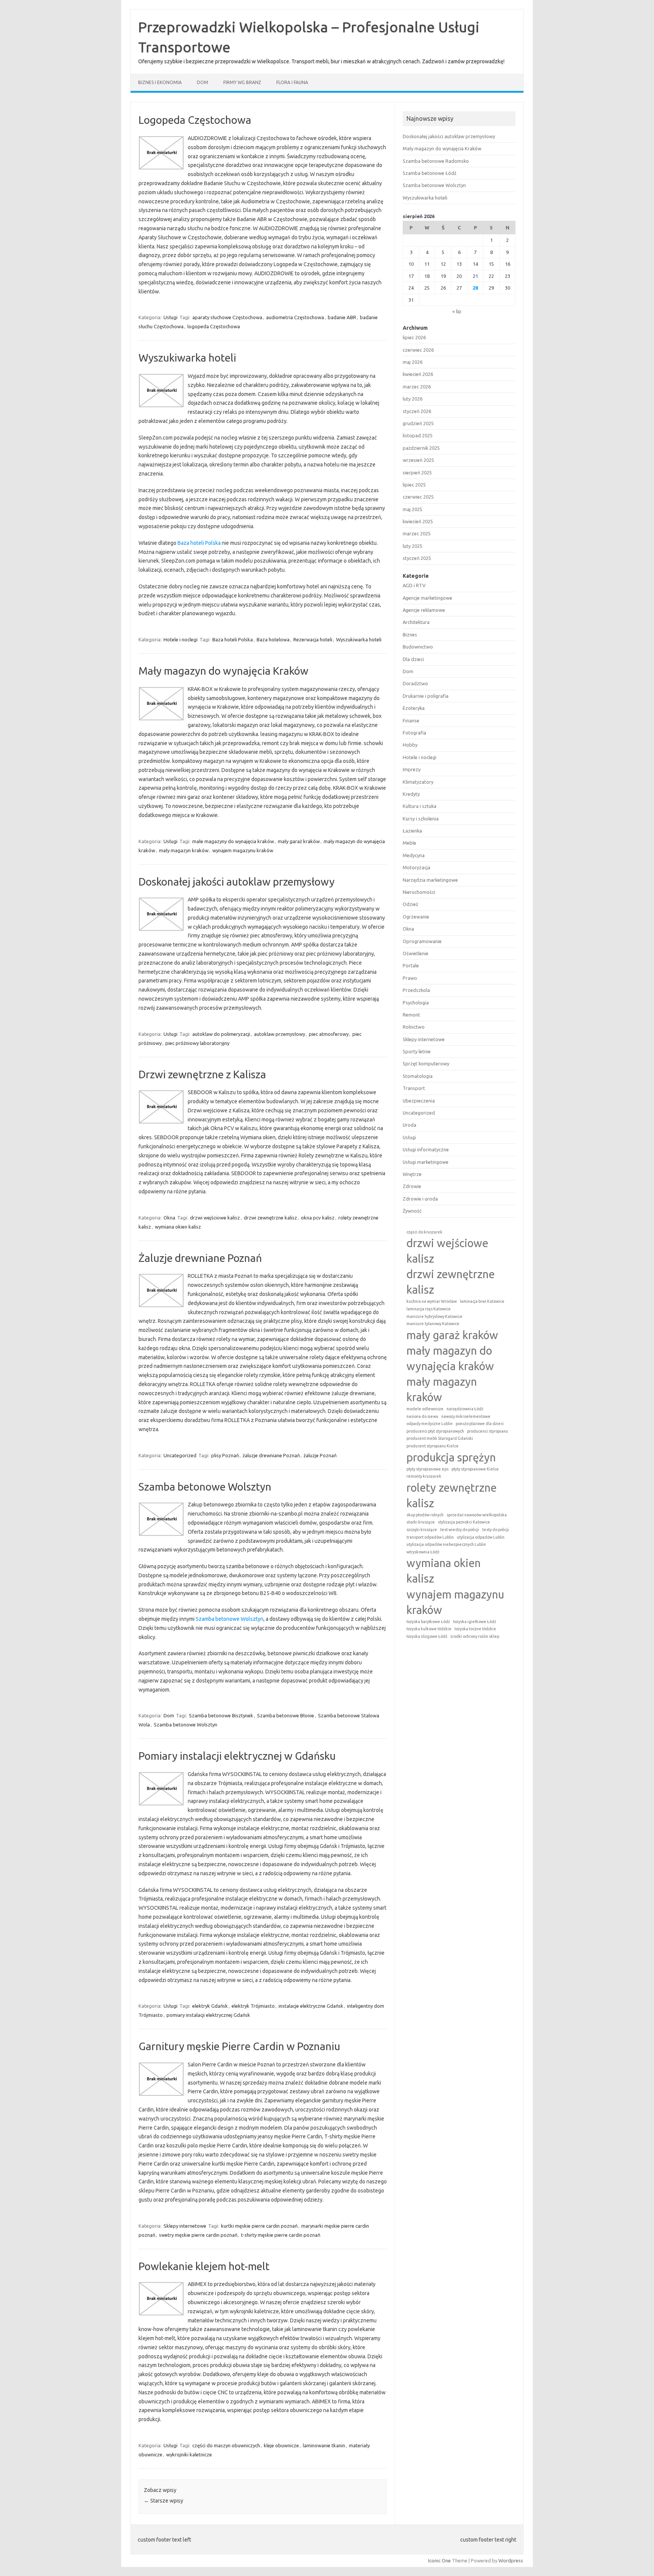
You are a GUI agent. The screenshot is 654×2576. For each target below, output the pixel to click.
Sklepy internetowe (185, 2226)
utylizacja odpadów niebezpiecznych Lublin (446, 1544)
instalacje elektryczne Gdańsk (311, 2006)
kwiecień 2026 (418, 374)
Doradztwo (415, 683)
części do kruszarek (424, 1232)
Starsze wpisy (163, 2501)
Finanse (411, 720)
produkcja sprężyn (451, 1457)
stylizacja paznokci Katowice (464, 1522)
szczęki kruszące (422, 1530)
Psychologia (416, 1003)
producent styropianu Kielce (433, 1446)
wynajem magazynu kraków (243, 850)
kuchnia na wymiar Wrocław (432, 1301)
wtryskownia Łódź (423, 1552)
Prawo (410, 978)
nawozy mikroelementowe (466, 1416)
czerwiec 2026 (418, 350)
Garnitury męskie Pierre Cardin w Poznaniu (239, 2046)
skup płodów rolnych (425, 1515)
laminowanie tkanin (324, 2445)
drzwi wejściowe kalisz (215, 1218)
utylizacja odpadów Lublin (481, 1537)
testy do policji (496, 1530)
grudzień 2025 (418, 423)
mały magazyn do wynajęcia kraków (450, 1358)
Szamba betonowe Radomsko (436, 161)
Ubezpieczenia (419, 1101)
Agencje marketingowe (427, 598)
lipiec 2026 (414, 337)
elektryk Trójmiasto (253, 2006)
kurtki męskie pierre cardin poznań (259, 2226)
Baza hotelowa (273, 639)
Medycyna (414, 855)
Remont (411, 1015)
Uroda (410, 1125)
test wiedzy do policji (460, 1530)
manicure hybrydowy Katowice (434, 1316)
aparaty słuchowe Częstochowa (227, 317)
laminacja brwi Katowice (482, 1301)
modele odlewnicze (425, 1409)
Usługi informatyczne (426, 1149)
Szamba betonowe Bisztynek (221, 1715)
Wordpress (511, 2560)
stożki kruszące (421, 1522)
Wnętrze (412, 1174)
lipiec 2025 (414, 485)
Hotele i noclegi (181, 639)
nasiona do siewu (422, 1416)
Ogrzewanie (416, 917)
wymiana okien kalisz (178, 1227)
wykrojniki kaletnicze (189, 2454)
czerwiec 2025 (418, 497)
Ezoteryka (414, 708)
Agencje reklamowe (424, 610)
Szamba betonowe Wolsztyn (205, 1487)
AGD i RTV (414, 585)
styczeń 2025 (417, 558)
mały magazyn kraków (184, 850)
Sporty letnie (417, 1051)
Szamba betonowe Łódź (430, 173)
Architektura (416, 622)
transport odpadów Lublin (430, 1537)
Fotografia (414, 733)
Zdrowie (412, 1186)
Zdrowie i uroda (420, 1199)
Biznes (410, 635)
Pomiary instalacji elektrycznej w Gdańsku (237, 1756)
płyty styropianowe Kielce (475, 1469)
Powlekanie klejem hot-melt (204, 2266)
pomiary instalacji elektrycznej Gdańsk (208, 2015)
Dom (202, 82)
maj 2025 (413, 509)
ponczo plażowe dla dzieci (480, 1424)
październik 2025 (421, 448)
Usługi (171, 317)
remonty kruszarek (424, 1476)
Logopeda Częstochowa (195, 120)
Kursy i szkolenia (421, 819)
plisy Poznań (225, 1455)
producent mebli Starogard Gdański (440, 1438)
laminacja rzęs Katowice (429, 1309)
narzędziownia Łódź (465, 1409)
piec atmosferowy (329, 1034)
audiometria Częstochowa (295, 317)
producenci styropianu (487, 1431)
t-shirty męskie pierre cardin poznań (281, 2235)
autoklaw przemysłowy (280, 1034)
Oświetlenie (416, 953)
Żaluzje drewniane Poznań (200, 1258)
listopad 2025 (418, 435)
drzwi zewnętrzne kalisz (270, 1218)
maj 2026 (413, 362)
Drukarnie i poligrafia (426, 696)
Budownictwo (418, 647)
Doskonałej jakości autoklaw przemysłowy (237, 882)
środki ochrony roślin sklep (475, 1636)
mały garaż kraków (299, 841)
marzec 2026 (417, 387)
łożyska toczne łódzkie (475, 1629)
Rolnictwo (414, 1027)
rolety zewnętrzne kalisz (452, 1495)
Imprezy (412, 769)
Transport (414, 1088)
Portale (411, 965)
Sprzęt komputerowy (426, 1063)
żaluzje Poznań (320, 1455)
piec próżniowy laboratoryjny (197, 1043)
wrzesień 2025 (418, 460)
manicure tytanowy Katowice (433, 1324)
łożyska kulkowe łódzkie (429, 1629)
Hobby (410, 745)
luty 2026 (413, 399)
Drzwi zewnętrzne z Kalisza (202, 1074)
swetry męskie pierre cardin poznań (198, 2235)
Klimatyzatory (418, 782)
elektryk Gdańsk (210, 2006)
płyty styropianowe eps (427, 1469)
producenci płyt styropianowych (435, 1431)
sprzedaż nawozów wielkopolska (477, 1515)
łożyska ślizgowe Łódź (427, 1636)
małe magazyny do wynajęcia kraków (233, 841)
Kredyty (411, 794)
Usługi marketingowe (426, 1162)
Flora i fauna (292, 82)
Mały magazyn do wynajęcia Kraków (223, 671)
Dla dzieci (413, 659)
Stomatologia (418, 1076)
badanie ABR (342, 317)
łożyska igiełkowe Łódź (475, 1622)
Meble (410, 843)
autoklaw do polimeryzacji (221, 1034)
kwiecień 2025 (418, 521)
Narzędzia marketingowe (430, 880)
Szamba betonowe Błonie (286, 1715)
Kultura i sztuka (420, 806)
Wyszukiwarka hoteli (187, 358)
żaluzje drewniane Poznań (271, 1455)
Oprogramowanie (422, 941)
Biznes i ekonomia (160, 82)
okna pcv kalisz (318, 1218)
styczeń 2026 (417, 411)
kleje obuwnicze (281, 2445)
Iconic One (439, 2560)
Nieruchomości (419, 892)
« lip (457, 311)
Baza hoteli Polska (199, 543)
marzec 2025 (417, 533)
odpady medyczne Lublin (430, 1424)
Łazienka (412, 831)
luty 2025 (413, 546)
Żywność (412, 1211)
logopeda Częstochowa (214, 326)
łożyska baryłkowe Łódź (428, 1622)
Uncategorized (180, 1455)
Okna (169, 1218)
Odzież (410, 904)
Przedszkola (416, 990)
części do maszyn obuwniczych (226, 2445)
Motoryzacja (417, 867)
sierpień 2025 (417, 472)
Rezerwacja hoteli (313, 639)
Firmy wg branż (242, 82)
